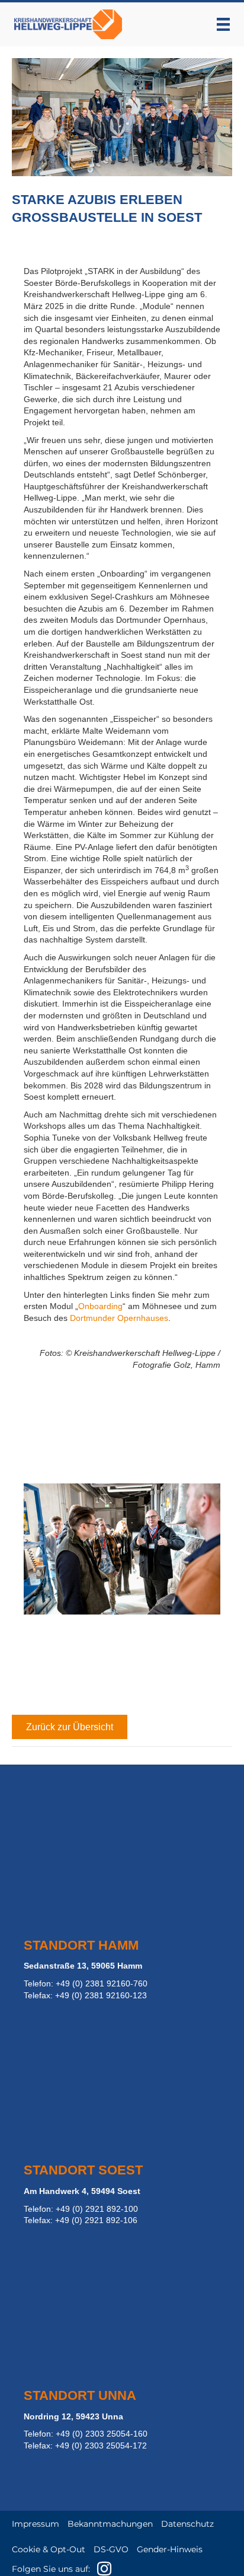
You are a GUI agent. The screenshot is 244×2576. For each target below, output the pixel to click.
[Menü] (223, 24)
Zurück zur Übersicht (70, 1727)
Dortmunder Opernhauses (119, 1318)
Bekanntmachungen (110, 2524)
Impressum (36, 2524)
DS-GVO (111, 2549)
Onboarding (100, 1306)
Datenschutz (187, 2524)
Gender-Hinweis (170, 2549)
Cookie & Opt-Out (49, 2549)
